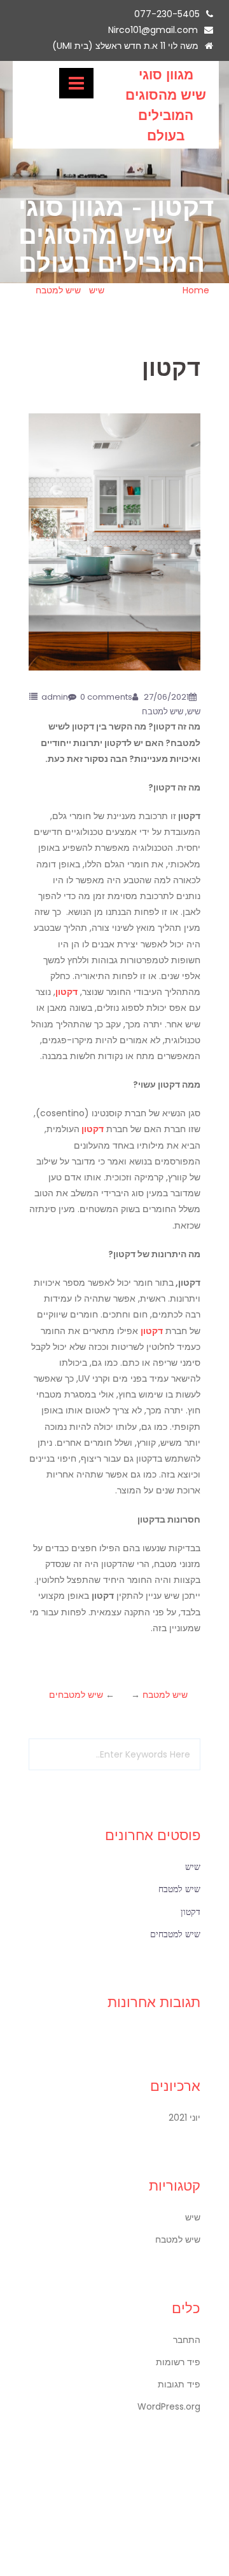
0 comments (106, 697)
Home (196, 290)
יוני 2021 (184, 2118)
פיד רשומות (178, 2362)
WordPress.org (169, 2406)
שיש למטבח (58, 290)
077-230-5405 (167, 14)
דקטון (66, 992)
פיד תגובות (179, 2384)
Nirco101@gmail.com (153, 30)
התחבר (187, 2340)
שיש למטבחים (76, 1695)
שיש (97, 290)
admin (55, 697)
